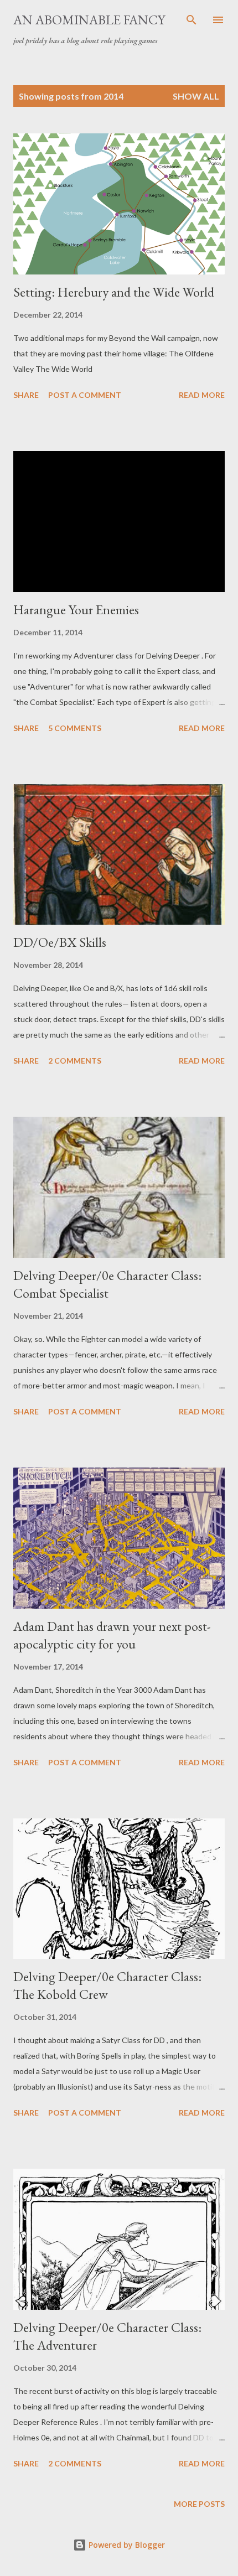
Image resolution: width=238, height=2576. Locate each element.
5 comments (75, 728)
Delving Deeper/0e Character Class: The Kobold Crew (107, 1985)
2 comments (75, 1061)
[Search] (192, 20)
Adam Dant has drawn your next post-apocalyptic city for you (112, 1635)
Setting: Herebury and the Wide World (114, 292)
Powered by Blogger (126, 2545)
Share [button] (26, 395)
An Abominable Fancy (89, 20)
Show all (196, 96)
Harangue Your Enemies (76, 610)
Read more (202, 395)
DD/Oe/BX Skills (60, 942)
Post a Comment (85, 395)
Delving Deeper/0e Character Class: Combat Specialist (107, 1284)
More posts (199, 2504)
